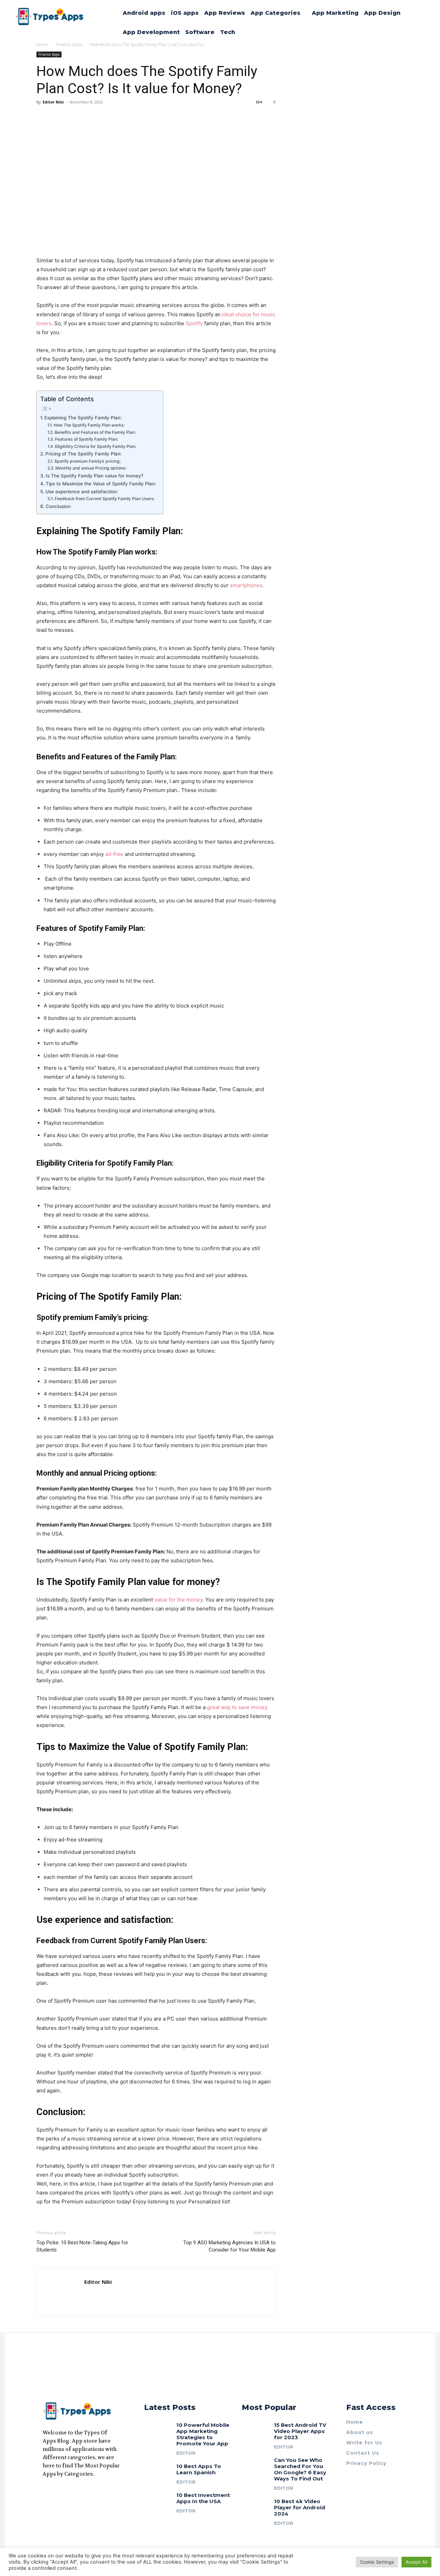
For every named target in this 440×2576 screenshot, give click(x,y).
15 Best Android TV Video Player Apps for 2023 (300, 2431)
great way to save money (237, 1707)
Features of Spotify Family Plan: (86, 439)
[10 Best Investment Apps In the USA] (158, 2500)
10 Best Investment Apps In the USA (203, 2498)
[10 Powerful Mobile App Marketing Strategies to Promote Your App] (158, 2430)
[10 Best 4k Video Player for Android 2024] (255, 2506)
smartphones (246, 585)
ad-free (114, 854)
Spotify (195, 323)
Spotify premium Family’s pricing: (88, 461)
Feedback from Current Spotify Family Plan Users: (105, 499)
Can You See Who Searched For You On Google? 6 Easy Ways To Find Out (300, 2469)
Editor (186, 2453)
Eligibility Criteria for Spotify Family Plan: (95, 446)
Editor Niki (53, 102)
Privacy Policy (366, 2463)
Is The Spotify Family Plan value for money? (95, 476)
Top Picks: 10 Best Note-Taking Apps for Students (82, 2246)
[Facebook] (45, 2491)
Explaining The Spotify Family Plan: (83, 418)
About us (360, 2432)
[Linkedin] (58, 2491)
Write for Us (364, 2443)
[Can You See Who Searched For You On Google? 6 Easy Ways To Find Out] (255, 2465)
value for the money (178, 1600)
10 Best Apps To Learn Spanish (199, 2469)
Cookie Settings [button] (377, 2562)
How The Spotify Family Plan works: (89, 425)
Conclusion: (59, 506)
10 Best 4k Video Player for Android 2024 (300, 2507)
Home (355, 2422)
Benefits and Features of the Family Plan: (95, 432)
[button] (417, 50)
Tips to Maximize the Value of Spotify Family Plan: (101, 484)
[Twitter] (70, 2491)
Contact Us (363, 2453)
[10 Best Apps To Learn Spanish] (158, 2471)
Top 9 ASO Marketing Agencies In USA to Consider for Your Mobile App (229, 2246)
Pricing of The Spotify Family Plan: (84, 454)
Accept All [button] (416, 2562)
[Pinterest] (82, 2491)
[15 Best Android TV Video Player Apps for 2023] (255, 2430)
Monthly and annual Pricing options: (91, 468)
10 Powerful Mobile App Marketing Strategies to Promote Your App (203, 2434)
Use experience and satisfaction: (82, 492)
